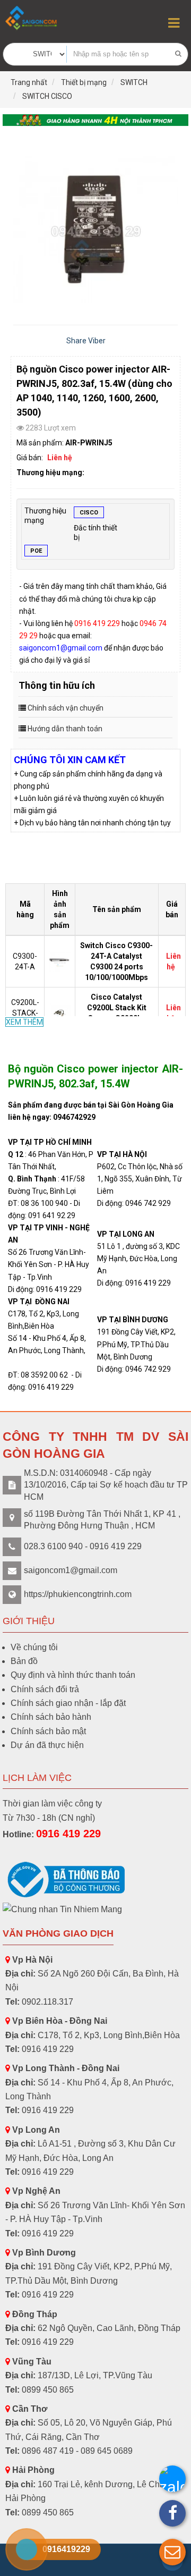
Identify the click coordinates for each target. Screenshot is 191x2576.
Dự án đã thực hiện (47, 1745)
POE (36, 551)
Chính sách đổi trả (45, 1689)
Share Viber (86, 341)
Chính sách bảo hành (51, 1717)
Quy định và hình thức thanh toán (73, 1675)
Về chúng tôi (34, 1647)
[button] (172, 2552)
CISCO (89, 513)
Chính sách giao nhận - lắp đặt (68, 1703)
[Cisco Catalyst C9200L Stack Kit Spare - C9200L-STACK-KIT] (61, 1012)
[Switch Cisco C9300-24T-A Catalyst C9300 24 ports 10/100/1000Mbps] (61, 961)
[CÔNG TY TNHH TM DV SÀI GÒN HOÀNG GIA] (32, 18)
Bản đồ (24, 1661)
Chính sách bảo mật (48, 1731)
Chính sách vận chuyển (66, 708)
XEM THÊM (24, 1022)
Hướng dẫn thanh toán (65, 729)
